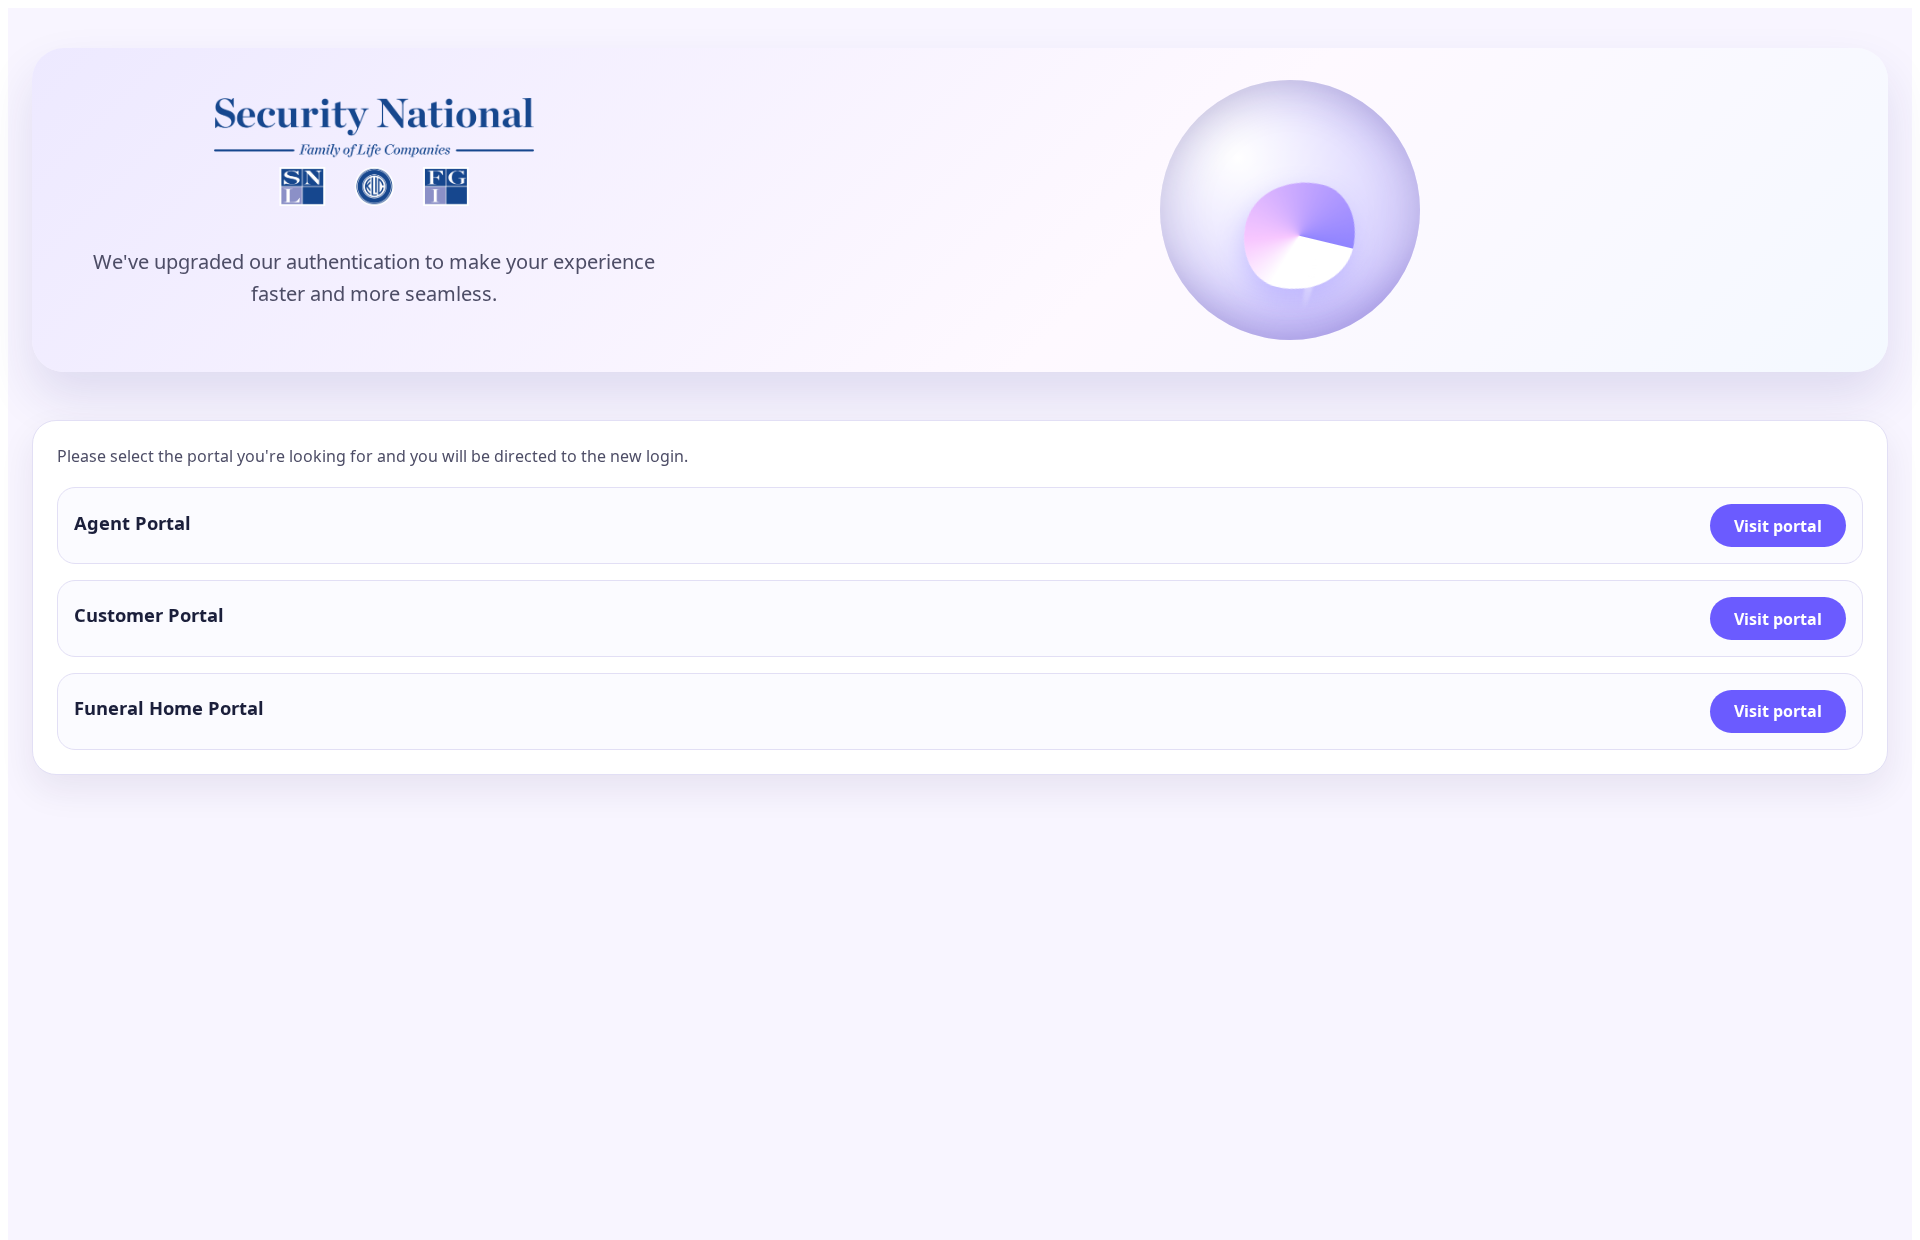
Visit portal (1778, 526)
